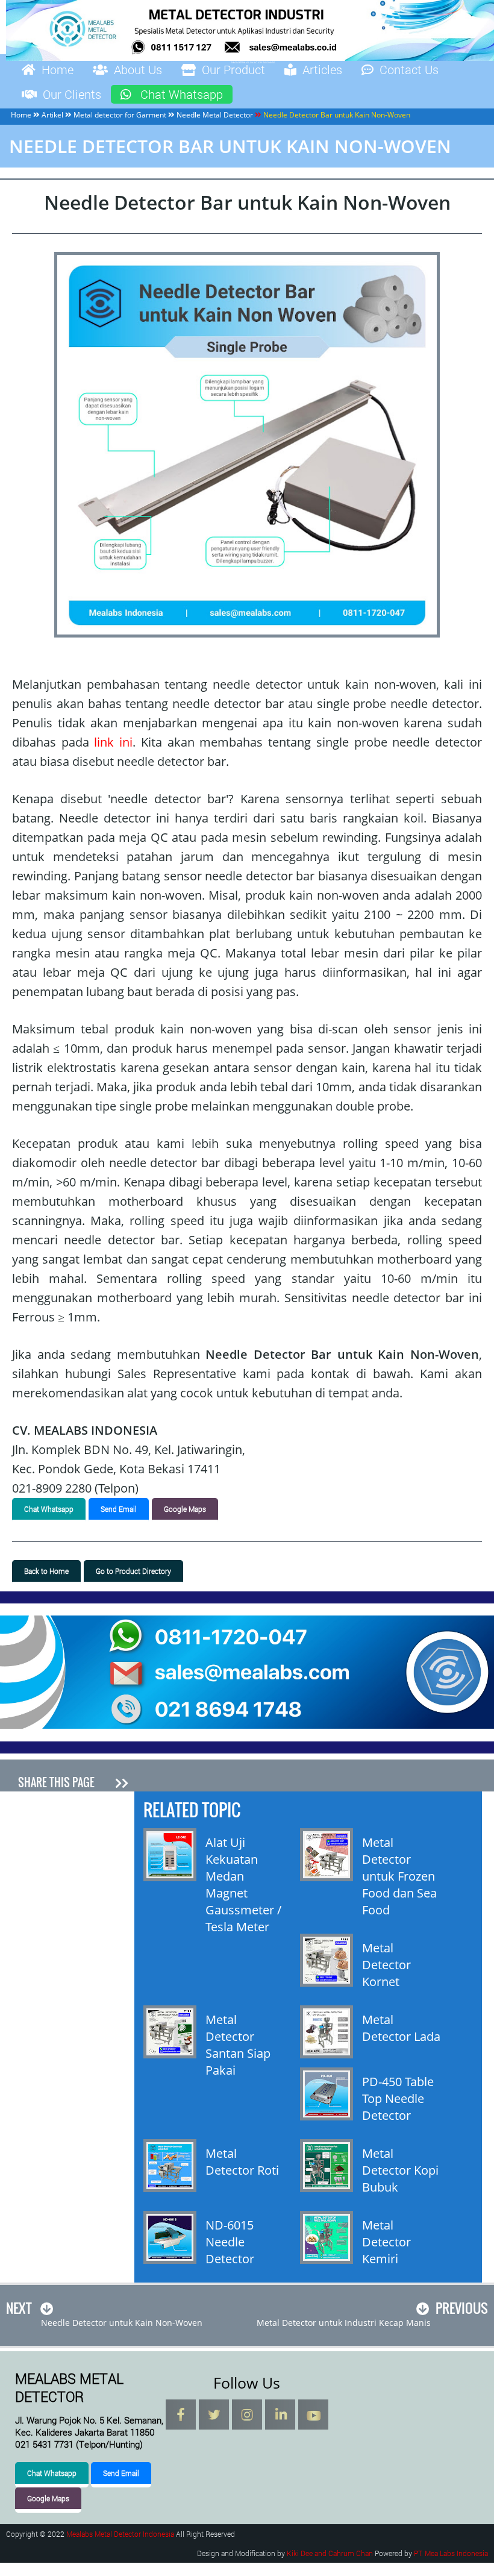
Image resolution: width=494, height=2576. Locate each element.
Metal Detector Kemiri (386, 2242)
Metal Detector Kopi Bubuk (400, 2170)
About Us (138, 69)
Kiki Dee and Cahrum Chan (330, 2553)
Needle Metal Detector (215, 115)
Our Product (233, 69)
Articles (322, 69)
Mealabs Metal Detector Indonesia (120, 2534)
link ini (113, 742)
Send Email (119, 1509)
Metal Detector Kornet (386, 1965)
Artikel (52, 115)
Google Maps (185, 1509)
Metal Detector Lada (401, 2028)
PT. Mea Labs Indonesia (451, 2553)
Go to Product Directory (133, 1571)
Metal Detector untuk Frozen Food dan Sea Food (399, 1876)
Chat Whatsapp (182, 94)
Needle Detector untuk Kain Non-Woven (122, 2323)
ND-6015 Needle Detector (230, 2242)
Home (58, 69)
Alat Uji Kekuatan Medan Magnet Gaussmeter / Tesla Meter (243, 1885)
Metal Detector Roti (242, 2162)
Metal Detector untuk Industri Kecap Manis (344, 2323)
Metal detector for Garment (120, 115)
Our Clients (72, 94)
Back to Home (46, 1571)
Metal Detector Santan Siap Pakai (238, 2045)
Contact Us (409, 69)
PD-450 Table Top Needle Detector (398, 2098)
